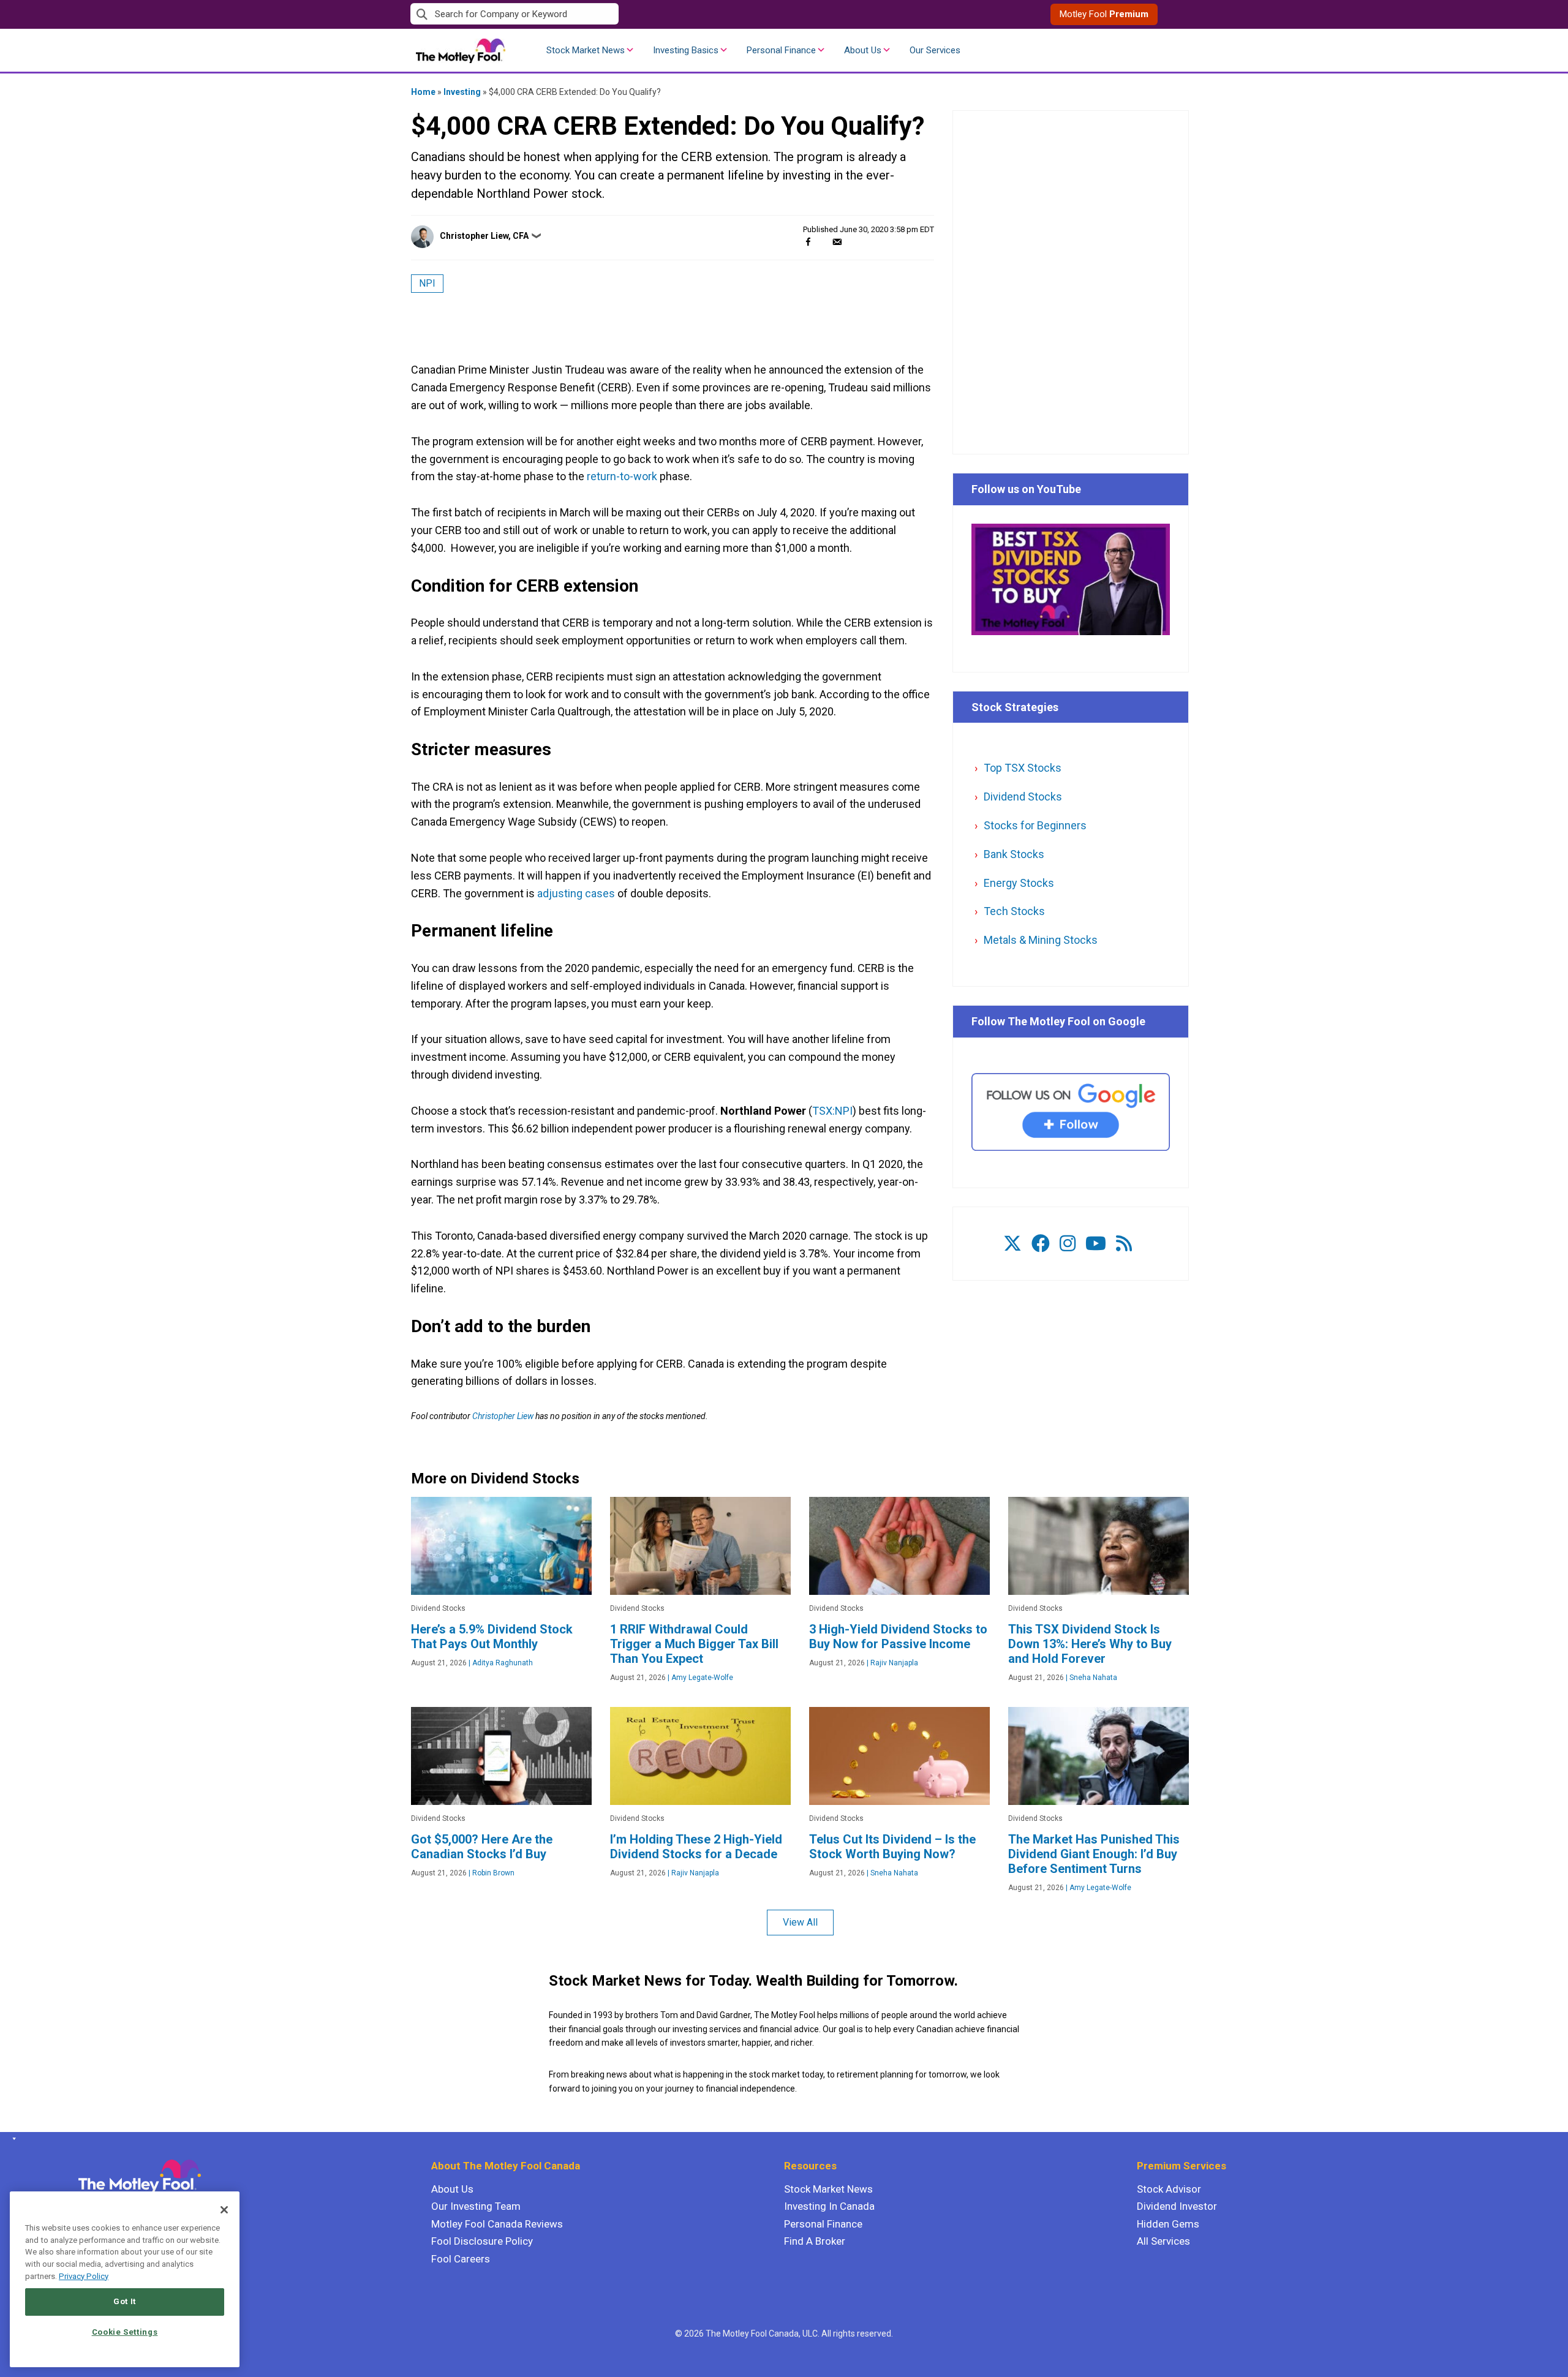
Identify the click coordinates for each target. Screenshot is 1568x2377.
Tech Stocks (1014, 911)
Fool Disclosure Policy (482, 2241)
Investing (462, 92)
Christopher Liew (503, 1416)
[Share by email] (837, 242)
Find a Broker (815, 2241)
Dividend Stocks (1023, 797)
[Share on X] (823, 242)
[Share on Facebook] (808, 242)
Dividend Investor (1177, 2206)
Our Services (935, 50)
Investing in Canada (829, 2206)
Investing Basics (686, 50)
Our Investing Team (476, 2206)
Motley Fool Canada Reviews (497, 2224)
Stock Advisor (1169, 2189)
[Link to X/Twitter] (1012, 1244)
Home (423, 92)
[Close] (224, 2210)
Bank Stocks (1014, 854)
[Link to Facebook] (1041, 1244)
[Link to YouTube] (1096, 1244)
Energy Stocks (1019, 883)
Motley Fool (1104, 14)
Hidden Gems (1168, 2224)
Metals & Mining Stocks (1041, 940)
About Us (863, 50)
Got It (125, 2301)
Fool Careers (461, 2259)
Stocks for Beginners (1035, 825)
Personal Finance (781, 50)
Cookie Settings (125, 2332)
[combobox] (597, 14)
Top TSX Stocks (1023, 768)
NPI (427, 283)
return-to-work (622, 476)
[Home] (12, 2139)
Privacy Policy (84, 2276)
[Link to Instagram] (1068, 1244)
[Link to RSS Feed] (1124, 1244)
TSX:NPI (832, 1111)
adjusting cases (576, 893)
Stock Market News (586, 50)
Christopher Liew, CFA (484, 236)
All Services (1163, 2241)
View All (800, 1922)
